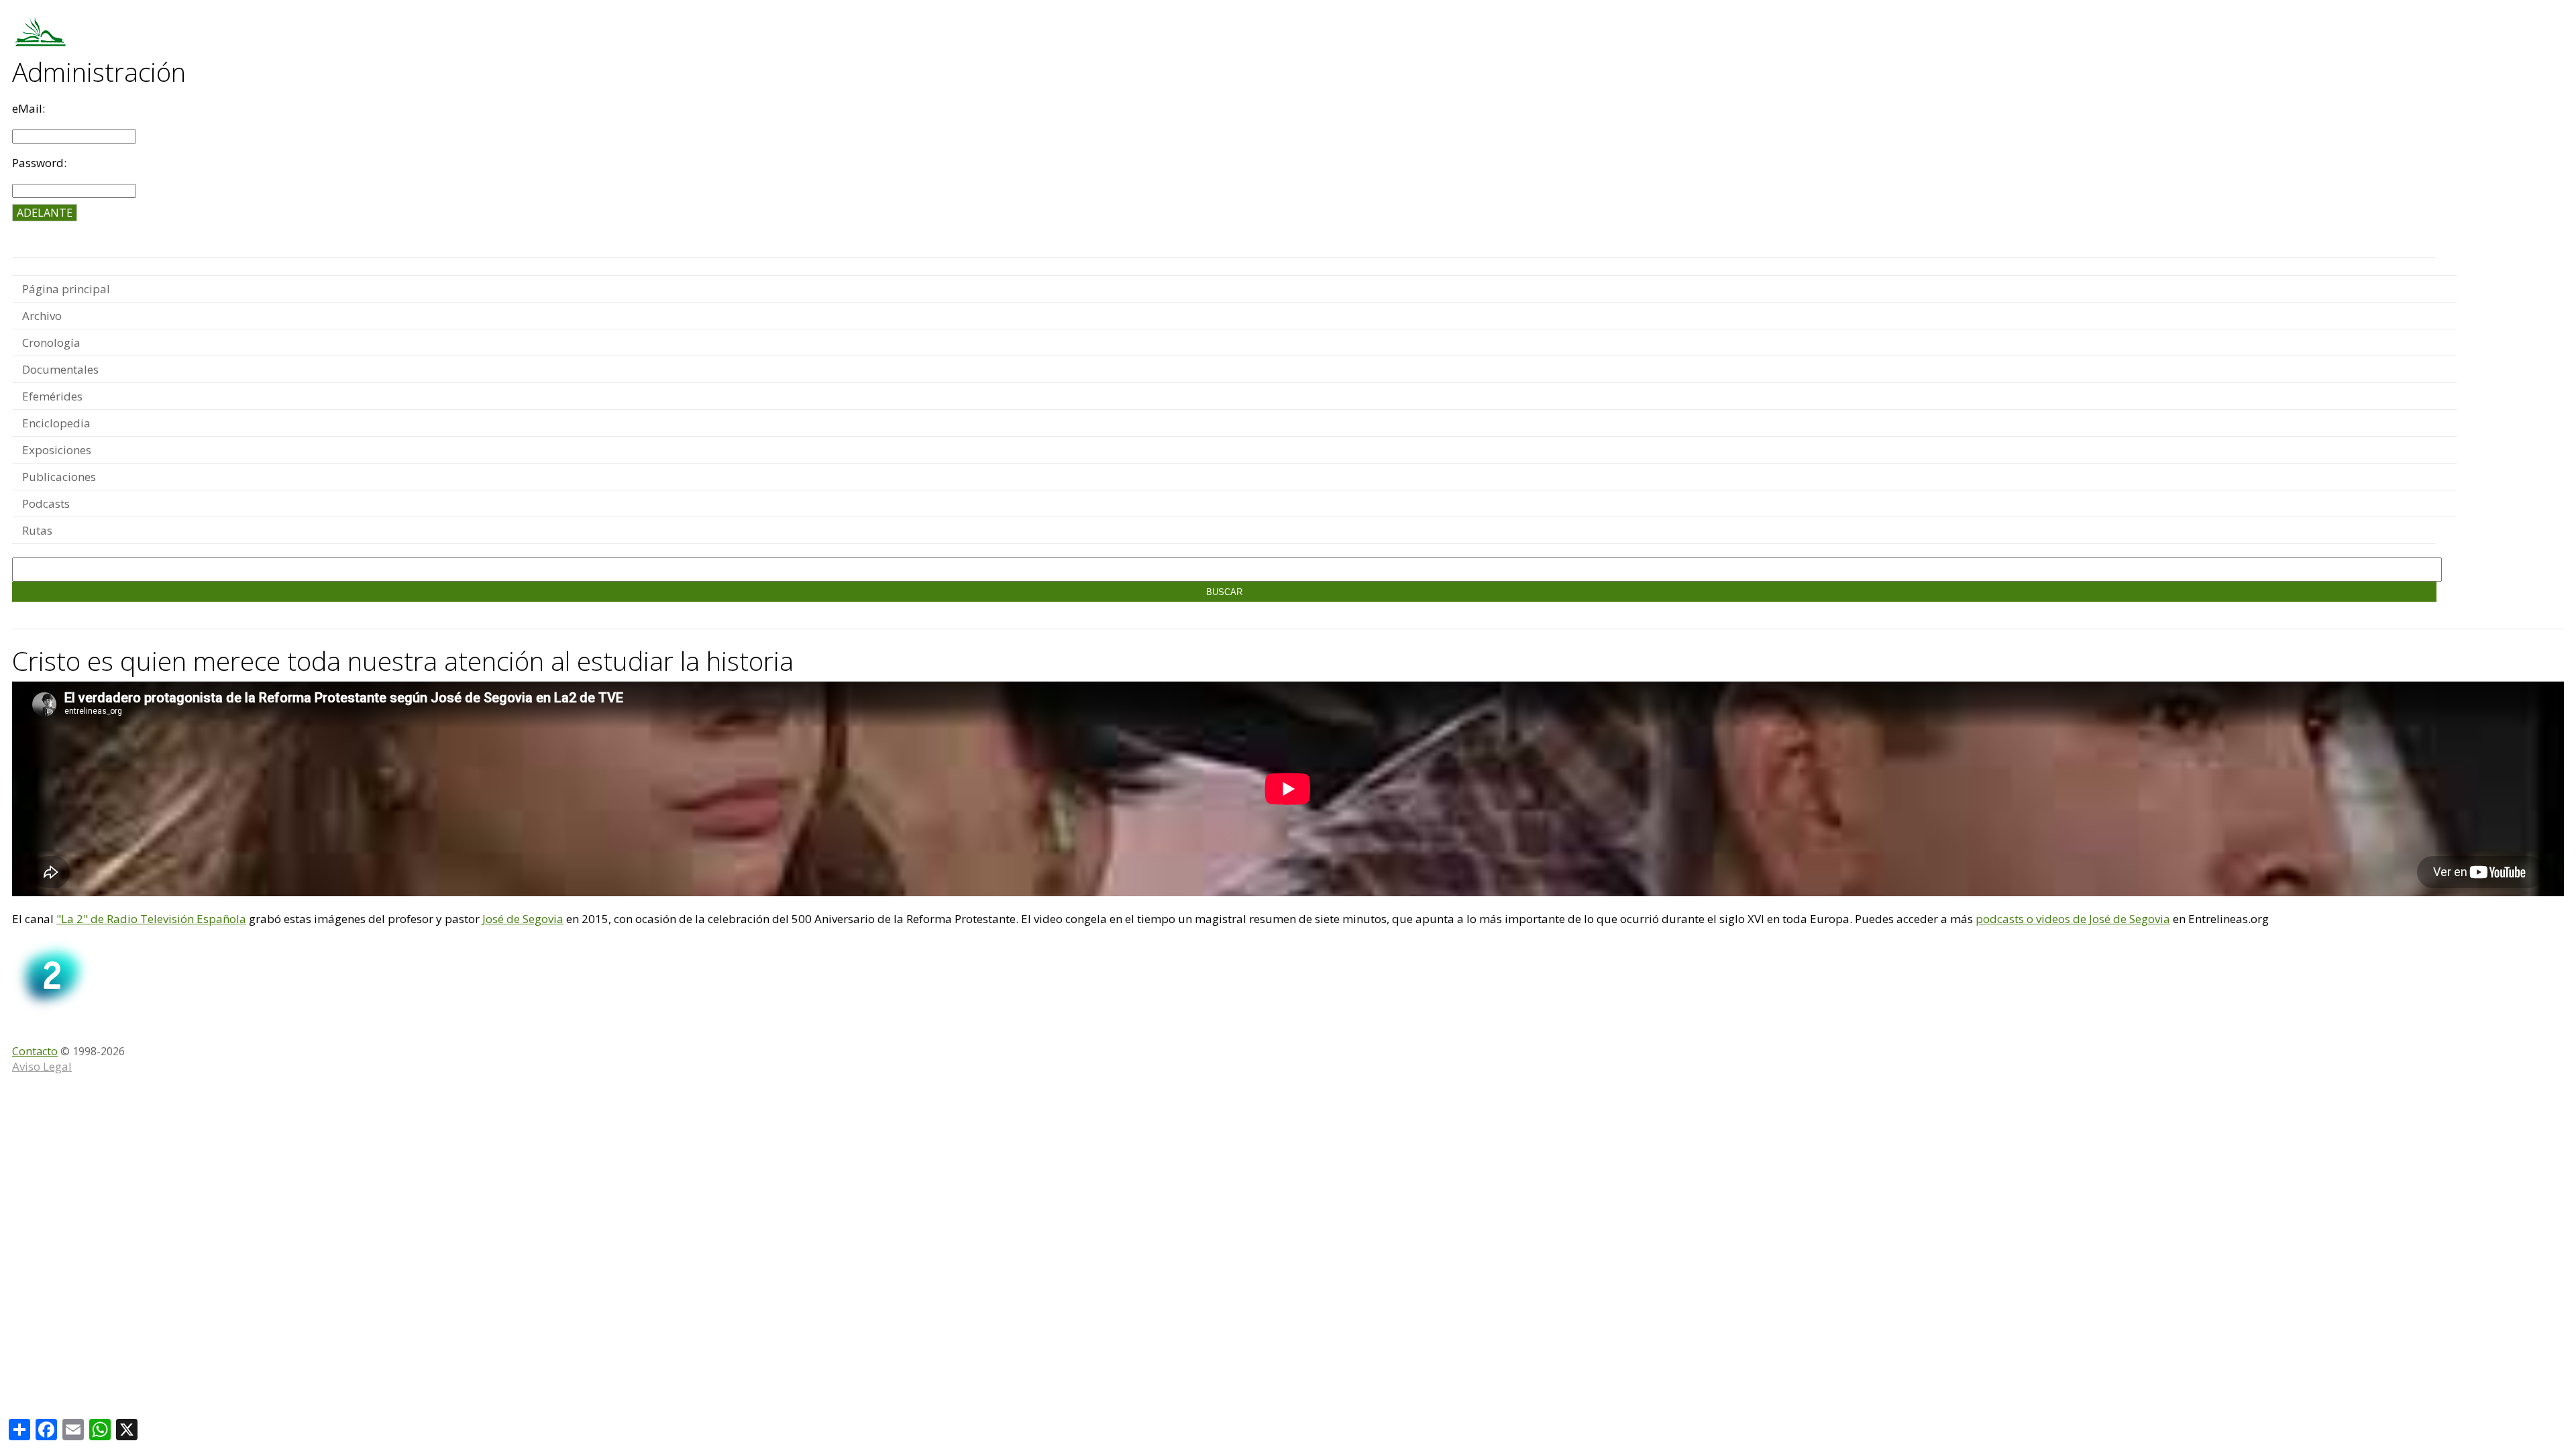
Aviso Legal (42, 1066)
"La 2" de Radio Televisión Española (151, 919)
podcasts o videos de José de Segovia (2073, 919)
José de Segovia (523, 919)
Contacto (35, 1051)
